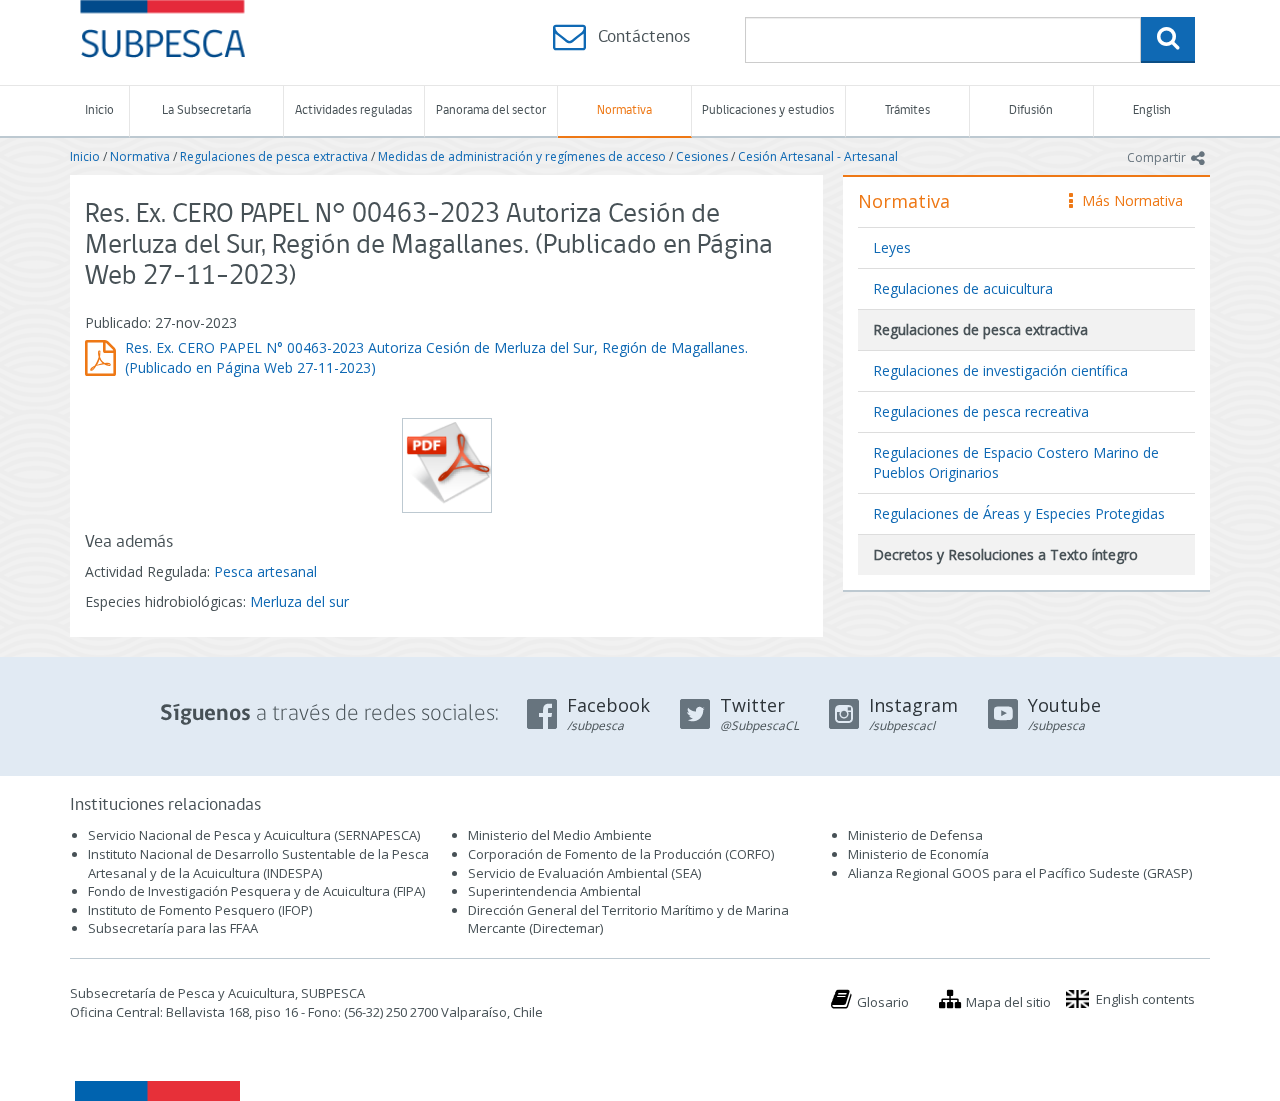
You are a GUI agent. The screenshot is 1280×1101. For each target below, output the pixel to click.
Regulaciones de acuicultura (963, 288)
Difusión (1031, 110)
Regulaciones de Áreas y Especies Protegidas (1019, 513)
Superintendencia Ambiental (554, 891)
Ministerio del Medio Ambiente (560, 835)
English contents (1145, 999)
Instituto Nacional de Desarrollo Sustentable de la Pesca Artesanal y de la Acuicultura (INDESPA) (258, 863)
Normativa (624, 110)
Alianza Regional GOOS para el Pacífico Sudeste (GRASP (1018, 873)
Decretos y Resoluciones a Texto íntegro (1005, 554)
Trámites (907, 110)
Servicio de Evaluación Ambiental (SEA (583, 873)
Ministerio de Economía (918, 854)
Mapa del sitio (1008, 1002)
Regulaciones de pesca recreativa (981, 411)
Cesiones (702, 156)
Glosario (883, 1002)
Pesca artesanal (265, 571)
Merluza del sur (299, 601)
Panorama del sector (491, 110)
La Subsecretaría (206, 110)
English (1152, 110)
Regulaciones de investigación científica (1000, 370)
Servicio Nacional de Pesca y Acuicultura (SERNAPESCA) (254, 835)
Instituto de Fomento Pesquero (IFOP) (200, 910)
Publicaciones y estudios (768, 110)
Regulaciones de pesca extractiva (274, 156)
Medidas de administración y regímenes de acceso (522, 156)
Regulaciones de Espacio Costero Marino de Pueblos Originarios (1016, 462)
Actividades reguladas (353, 110)
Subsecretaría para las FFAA (173, 928)
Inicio (99, 110)
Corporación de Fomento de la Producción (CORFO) (621, 854)
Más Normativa (1127, 200)
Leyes (892, 247)
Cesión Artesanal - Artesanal (818, 156)
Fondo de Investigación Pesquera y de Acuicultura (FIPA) (256, 891)
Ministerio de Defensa (915, 835)
